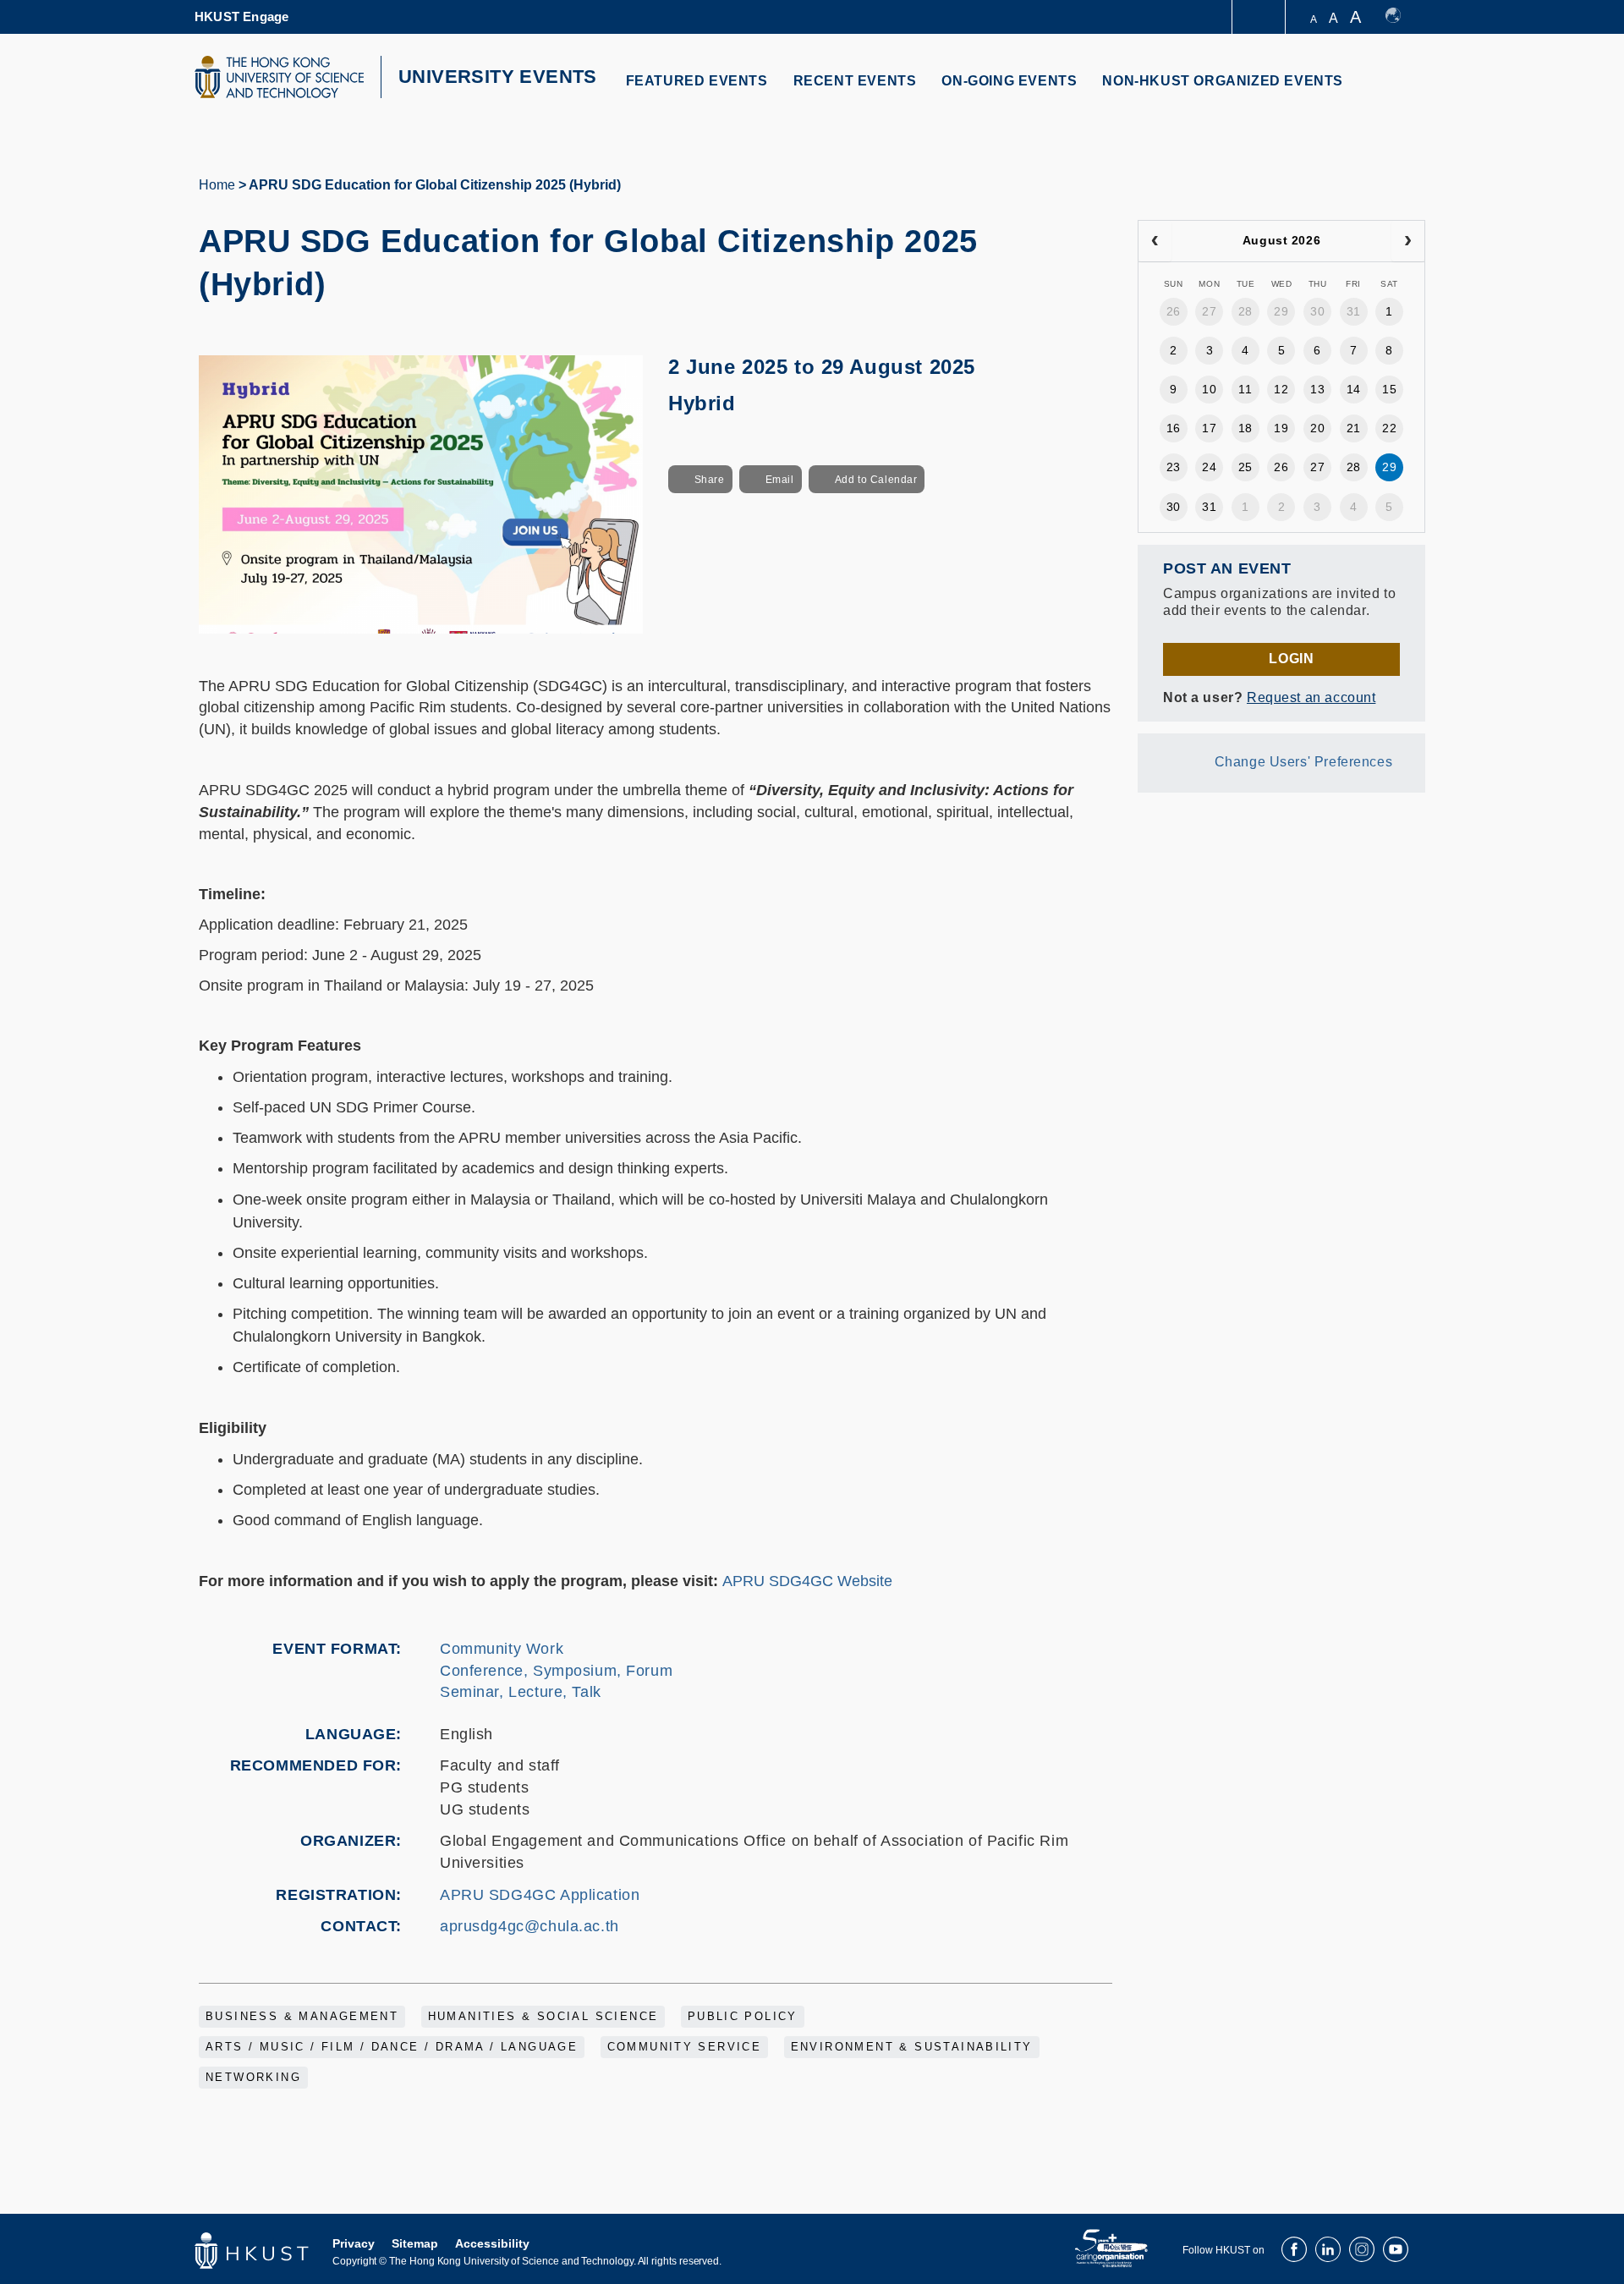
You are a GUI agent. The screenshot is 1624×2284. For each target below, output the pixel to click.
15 (1389, 389)
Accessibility (492, 2243)
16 (1174, 428)
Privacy (354, 2243)
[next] (1408, 241)
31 (1354, 311)
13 (1317, 389)
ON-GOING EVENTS (1009, 81)
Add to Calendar (876, 480)
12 (1281, 389)
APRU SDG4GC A (505, 1895)
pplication (606, 1895)
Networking (253, 2078)
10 (1209, 389)
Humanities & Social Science (543, 2017)
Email (780, 480)
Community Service (685, 2047)
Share (710, 480)
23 (1174, 467)
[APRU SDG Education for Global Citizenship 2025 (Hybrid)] (421, 493)
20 (1317, 428)
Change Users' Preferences (1304, 762)
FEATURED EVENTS (697, 81)
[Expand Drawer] (1260, 17)
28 (1245, 311)
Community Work (502, 1649)
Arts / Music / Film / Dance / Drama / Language (392, 2047)
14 (1354, 389)
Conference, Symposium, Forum (556, 1671)
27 (1209, 311)
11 (1245, 389)
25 (1245, 467)
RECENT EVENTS (855, 81)
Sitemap (415, 2243)
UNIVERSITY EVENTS (498, 77)
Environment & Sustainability (912, 2047)
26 (1174, 311)
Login (1291, 659)
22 (1389, 428)
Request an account (1311, 697)
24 (1209, 467)
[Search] (1401, 91)
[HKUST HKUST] (279, 77)
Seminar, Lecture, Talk (521, 1692)
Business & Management (302, 2017)
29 (1281, 311)
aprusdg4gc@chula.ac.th (529, 1926)
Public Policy (743, 2017)
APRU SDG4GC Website (807, 1581)
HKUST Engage (241, 16)
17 (1209, 428)
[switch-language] (1401, 17)
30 (1317, 311)
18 (1245, 428)
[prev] (1155, 241)
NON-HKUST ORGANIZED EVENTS (1223, 81)
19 (1281, 428)
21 (1354, 428)
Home (217, 185)
